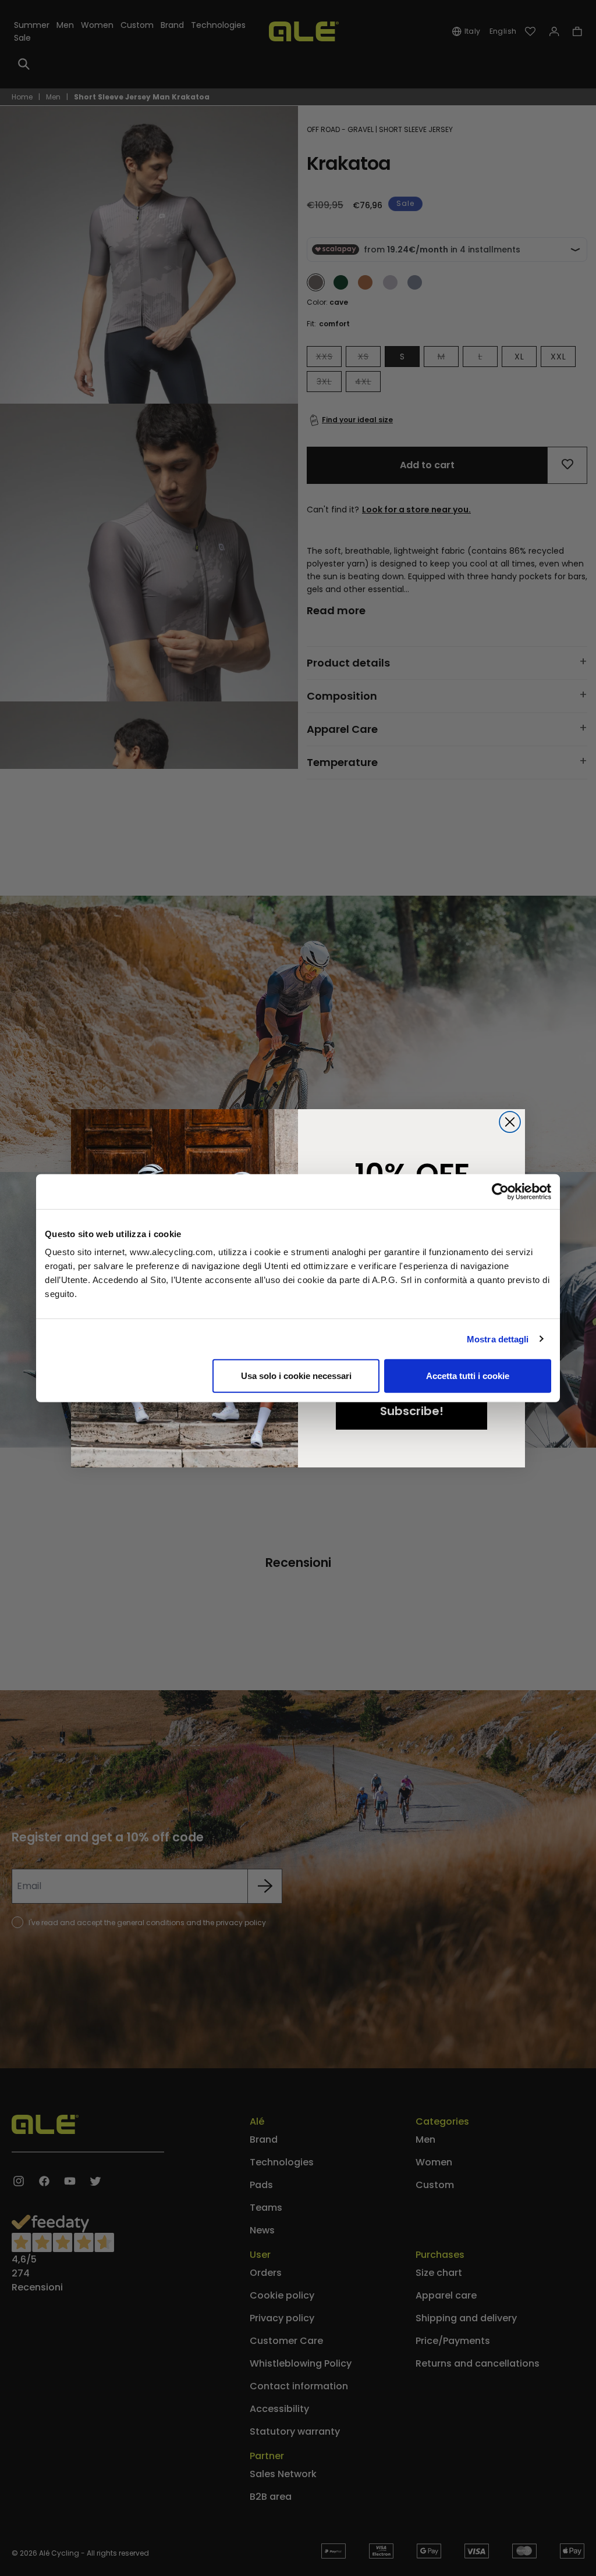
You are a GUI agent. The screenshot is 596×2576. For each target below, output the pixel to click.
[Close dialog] (510, 1122)
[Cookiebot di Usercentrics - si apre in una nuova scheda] (500, 1191)
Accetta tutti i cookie (468, 1376)
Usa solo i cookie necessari (296, 1376)
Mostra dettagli (498, 1339)
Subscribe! (412, 1411)
